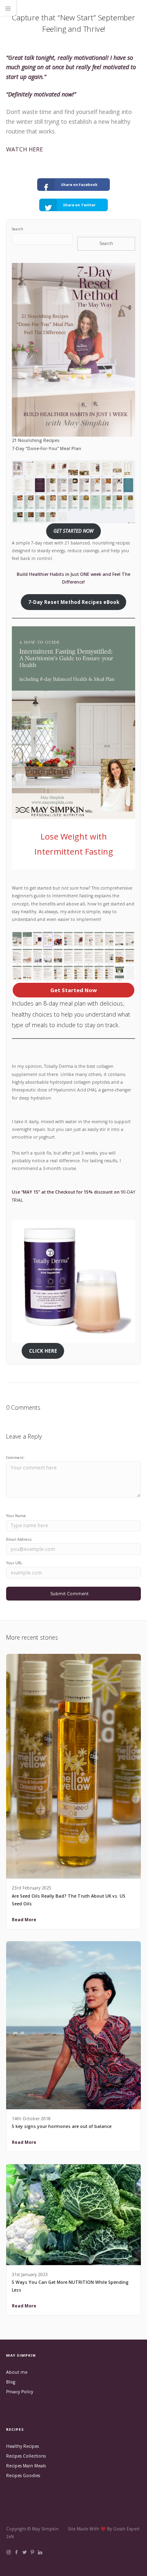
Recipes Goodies (23, 2475)
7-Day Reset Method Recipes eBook (74, 602)
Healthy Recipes (22, 2446)
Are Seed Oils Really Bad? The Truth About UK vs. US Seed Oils (69, 1900)
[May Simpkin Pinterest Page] (32, 2552)
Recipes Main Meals (26, 2466)
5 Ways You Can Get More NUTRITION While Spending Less (70, 2286)
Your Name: (16, 1516)
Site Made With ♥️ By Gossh (97, 2529)
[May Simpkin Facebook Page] (16, 2552)
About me (17, 2372)
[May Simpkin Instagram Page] (8, 2552)
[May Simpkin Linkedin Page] (40, 2552)
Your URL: (14, 1563)
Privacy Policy (20, 2392)
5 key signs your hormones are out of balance (62, 2126)
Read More (24, 1920)
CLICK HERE (43, 1351)
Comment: (15, 1457)
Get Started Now (73, 990)
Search (18, 229)
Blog (11, 2382)
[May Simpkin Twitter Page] (24, 2552)
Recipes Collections (26, 2456)
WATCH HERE (24, 149)
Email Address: (19, 1539)
